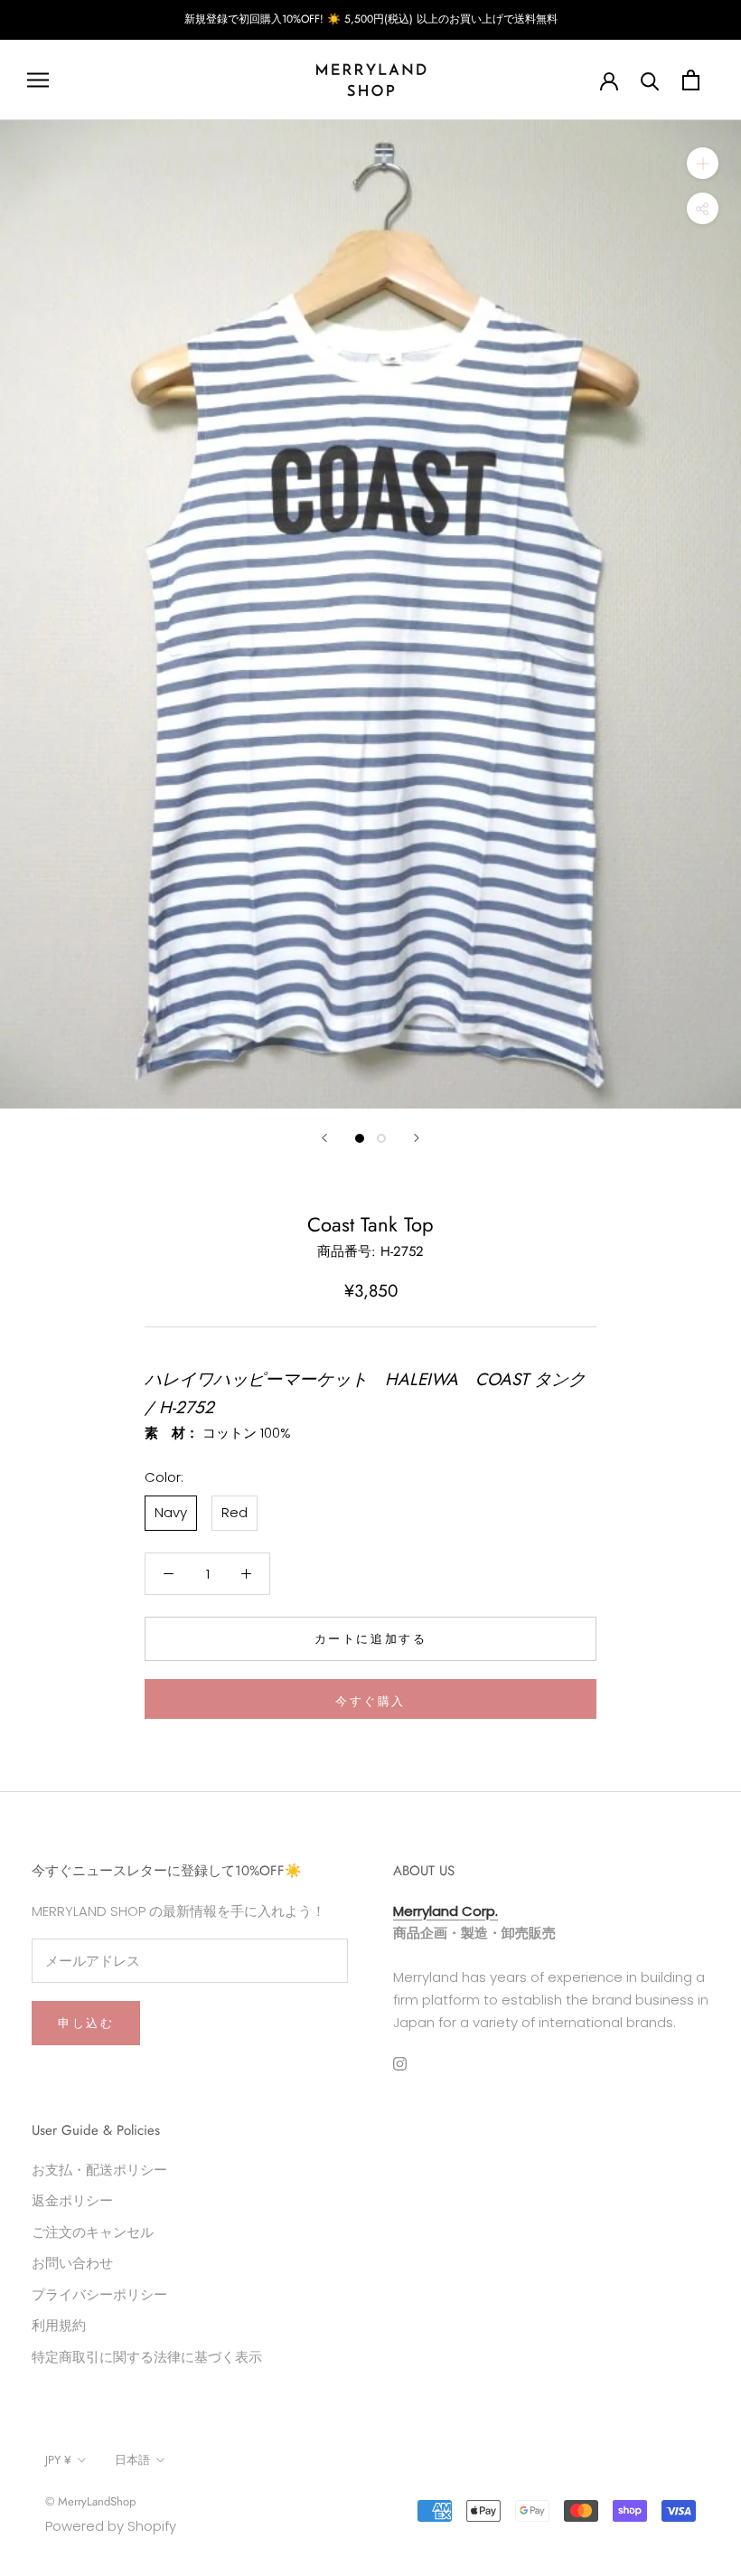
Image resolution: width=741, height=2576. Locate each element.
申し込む (86, 2023)
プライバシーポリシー (99, 2294)
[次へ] (417, 1138)
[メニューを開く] (38, 80)
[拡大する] (703, 163)
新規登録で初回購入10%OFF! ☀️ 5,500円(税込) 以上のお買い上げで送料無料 (371, 19)
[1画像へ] (360, 1138)
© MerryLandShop (90, 2501)
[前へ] (324, 1138)
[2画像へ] (381, 1138)
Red (234, 1512)
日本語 (132, 2460)
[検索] (650, 80)
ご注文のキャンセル (93, 2232)
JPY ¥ (58, 2460)
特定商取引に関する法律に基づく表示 (147, 2357)
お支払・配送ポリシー (99, 2170)
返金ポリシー (72, 2200)
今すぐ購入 (370, 1701)
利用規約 (59, 2325)
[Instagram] (400, 2063)
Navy (171, 1512)
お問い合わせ (72, 2263)
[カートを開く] (691, 80)
